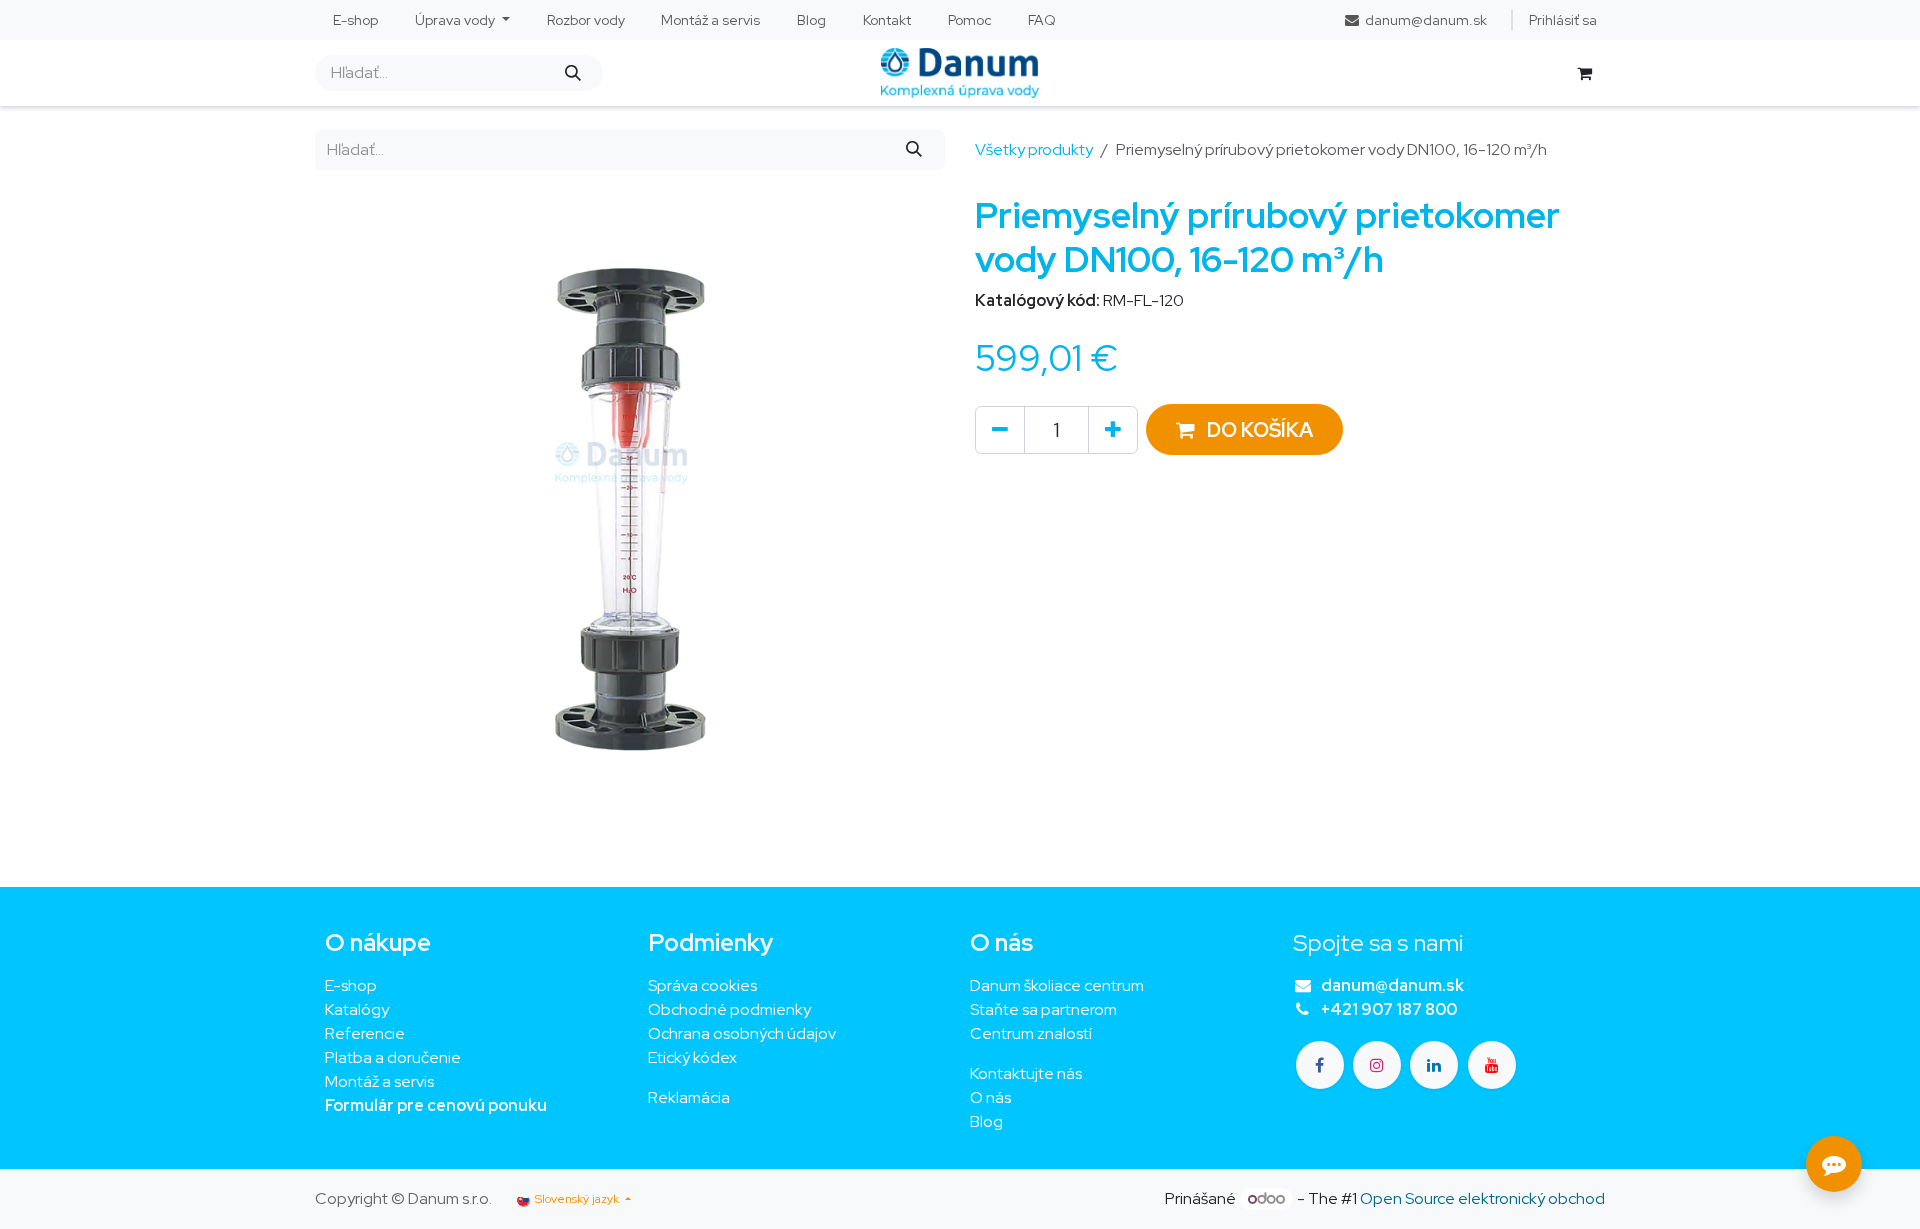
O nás (990, 1097)
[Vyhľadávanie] (572, 73)
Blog (986, 1121)
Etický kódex (694, 1057)
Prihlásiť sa (1563, 20)
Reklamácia (689, 1097)
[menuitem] (356, 20)
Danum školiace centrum (1057, 985)
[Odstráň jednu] (1000, 430)
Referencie (365, 1033)
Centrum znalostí (1031, 1033)
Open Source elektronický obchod (1482, 1198)
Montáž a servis (379, 1081)
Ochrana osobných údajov (742, 1033)
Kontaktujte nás (1026, 1073)
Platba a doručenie (393, 1057)
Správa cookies (702, 985)
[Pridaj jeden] (1113, 430)
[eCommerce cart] (1584, 73)
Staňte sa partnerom (1043, 1009)
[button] (1244, 429)
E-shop (351, 985)
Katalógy (357, 1009)
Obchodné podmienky (729, 1009)
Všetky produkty (1034, 149)
